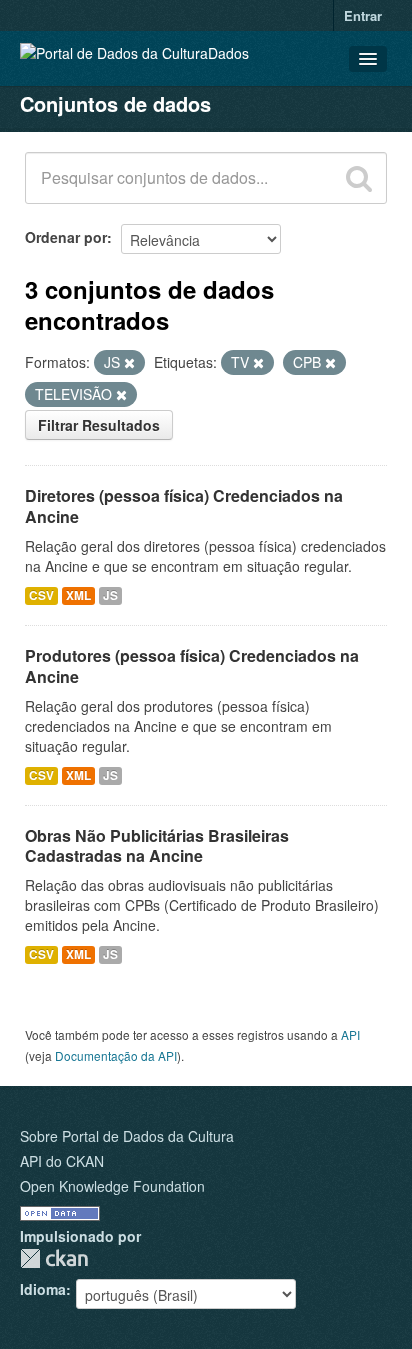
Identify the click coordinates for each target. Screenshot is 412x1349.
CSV (41, 595)
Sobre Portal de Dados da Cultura (127, 1136)
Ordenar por (66, 237)
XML (78, 595)
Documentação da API (116, 1055)
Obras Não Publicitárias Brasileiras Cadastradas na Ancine (157, 846)
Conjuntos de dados (115, 103)
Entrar (363, 15)
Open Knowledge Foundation (112, 1186)
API (350, 1034)
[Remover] (129, 363)
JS (110, 595)
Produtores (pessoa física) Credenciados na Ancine (192, 666)
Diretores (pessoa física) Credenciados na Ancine (184, 506)
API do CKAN (62, 1161)
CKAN (54, 1258)
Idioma (43, 1289)
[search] (359, 178)
